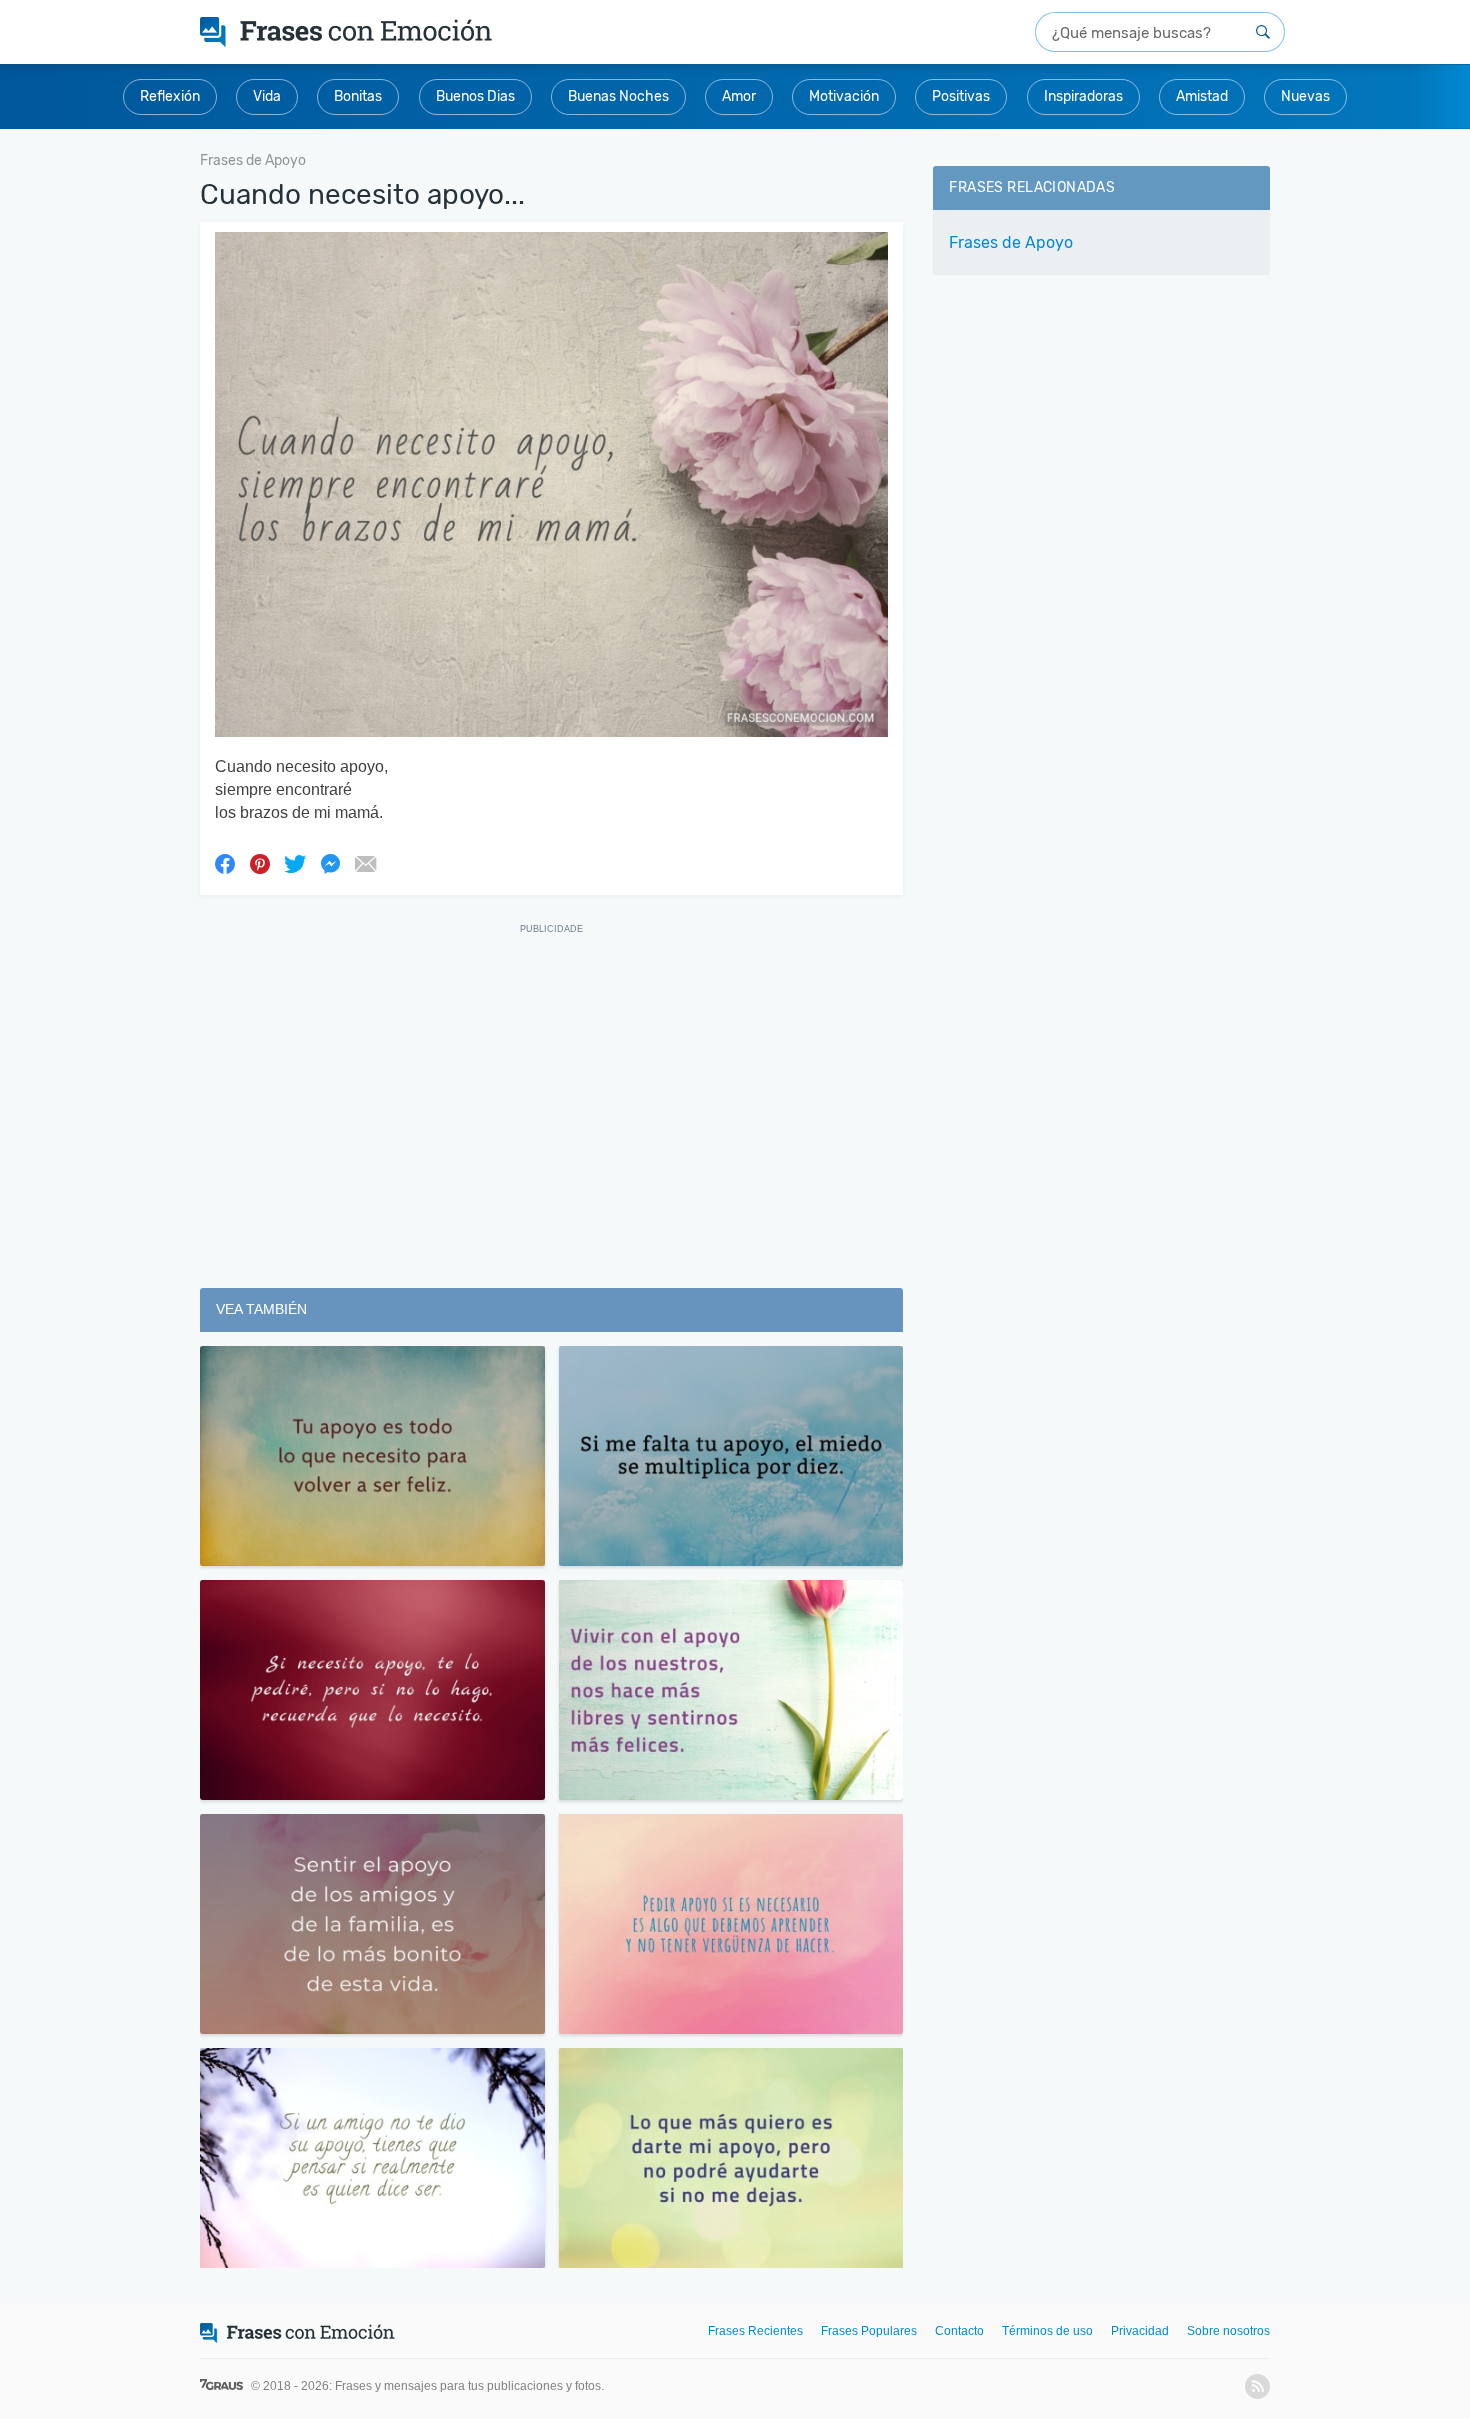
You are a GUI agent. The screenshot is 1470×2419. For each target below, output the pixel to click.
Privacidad (1140, 2331)
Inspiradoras (1083, 96)
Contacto (959, 2331)
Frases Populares (869, 2331)
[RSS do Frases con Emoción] (1257, 2386)
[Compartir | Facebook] (225, 863)
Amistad (1202, 96)
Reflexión (170, 96)
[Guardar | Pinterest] (260, 863)
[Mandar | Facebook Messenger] (330, 863)
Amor (739, 96)
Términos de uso (1047, 2331)
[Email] (365, 863)
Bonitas (358, 96)
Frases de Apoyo (1011, 242)
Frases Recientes (755, 2331)
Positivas (961, 96)
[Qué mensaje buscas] (1263, 32)
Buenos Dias (475, 96)
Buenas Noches (618, 96)
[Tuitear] (295, 863)
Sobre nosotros (1228, 2331)
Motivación (844, 96)
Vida (267, 96)
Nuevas (1305, 96)
